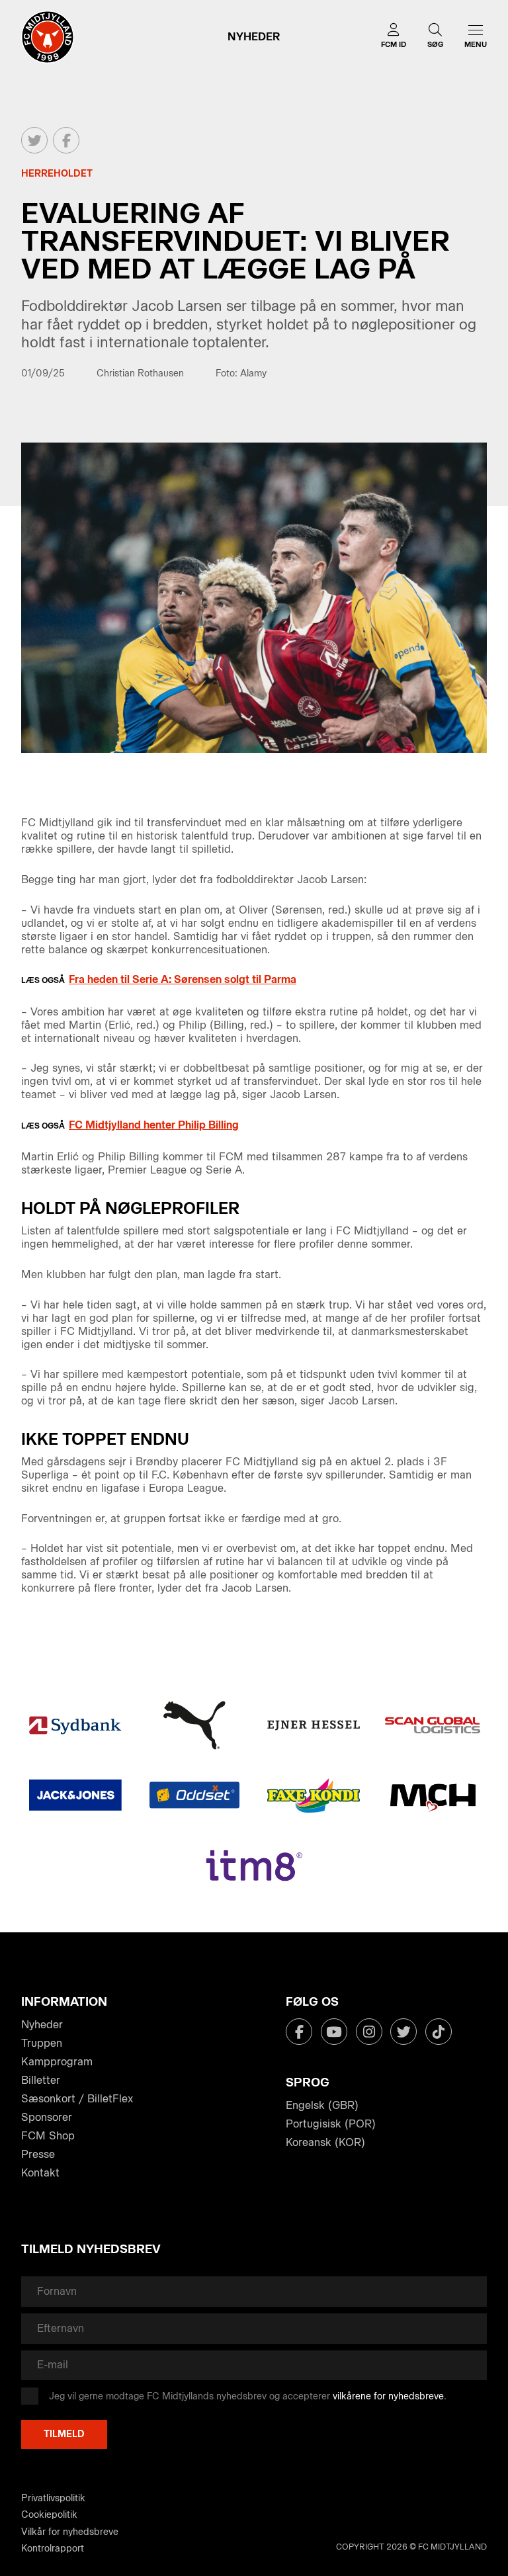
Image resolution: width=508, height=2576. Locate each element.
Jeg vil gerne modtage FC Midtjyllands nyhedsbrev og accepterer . (248, 2396)
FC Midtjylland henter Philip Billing (154, 1125)
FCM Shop (48, 2136)
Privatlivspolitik (53, 2498)
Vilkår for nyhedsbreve (70, 2532)
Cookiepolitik (49, 2515)
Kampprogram (57, 2062)
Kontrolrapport (53, 2549)
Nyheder (42, 2025)
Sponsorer (47, 2117)
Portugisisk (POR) (331, 2124)
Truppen (42, 2043)
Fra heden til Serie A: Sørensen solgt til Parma (183, 979)
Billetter (41, 2080)
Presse (38, 2154)
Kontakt (40, 2173)
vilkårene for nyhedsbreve (388, 2396)
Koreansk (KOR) (325, 2142)
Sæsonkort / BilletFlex (77, 2099)
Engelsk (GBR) (322, 2105)
